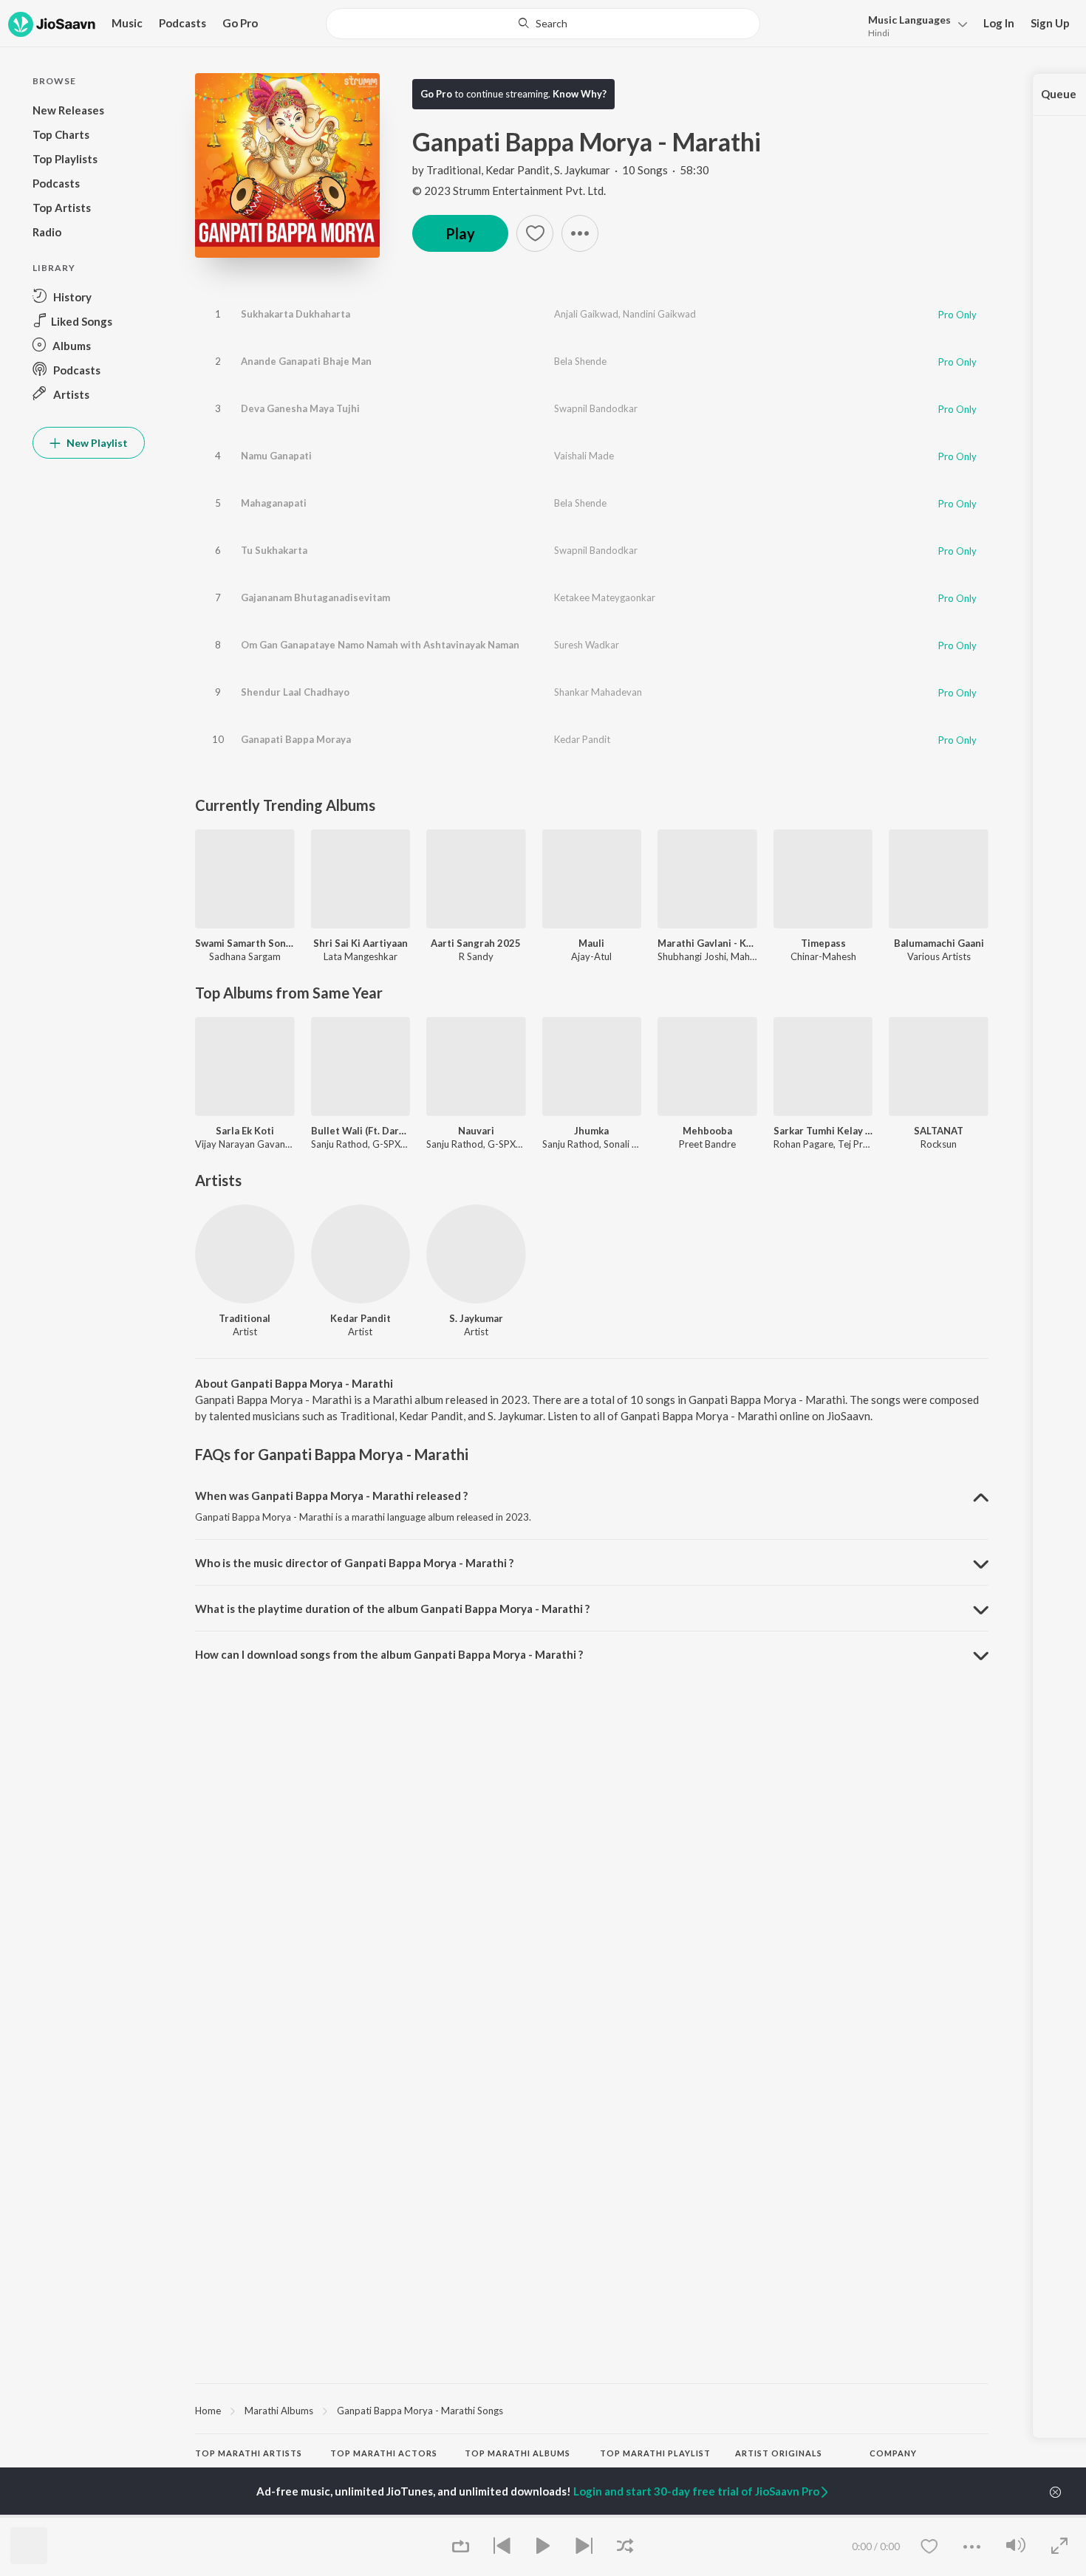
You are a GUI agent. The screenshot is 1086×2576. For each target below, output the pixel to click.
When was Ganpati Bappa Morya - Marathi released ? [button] (331, 1496)
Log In (999, 23)
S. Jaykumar (582, 170)
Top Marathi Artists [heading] (249, 2453)
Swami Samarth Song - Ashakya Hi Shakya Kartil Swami (245, 943)
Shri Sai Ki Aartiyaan (361, 943)
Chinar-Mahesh (823, 956)
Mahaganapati (274, 503)
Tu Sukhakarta (274, 550)
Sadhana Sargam (245, 956)
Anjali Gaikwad (586, 314)
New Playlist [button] (96, 443)
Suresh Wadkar (587, 645)
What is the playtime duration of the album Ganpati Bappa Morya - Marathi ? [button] (392, 1609)
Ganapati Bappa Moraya (296, 739)
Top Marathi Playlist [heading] (655, 2453)
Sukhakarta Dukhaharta (296, 314)
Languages (909, 20)
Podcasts (182, 23)
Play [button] (460, 233)
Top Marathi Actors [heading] (384, 2453)
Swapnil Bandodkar (596, 408)
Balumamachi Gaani (939, 943)
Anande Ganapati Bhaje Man (306, 361)
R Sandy (476, 956)
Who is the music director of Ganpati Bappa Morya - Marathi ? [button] (354, 1563)
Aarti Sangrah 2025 (476, 943)
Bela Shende (580, 361)
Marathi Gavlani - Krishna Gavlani (707, 943)
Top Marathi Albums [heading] (518, 2453)
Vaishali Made (584, 456)
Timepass (823, 943)
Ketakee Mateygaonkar (605, 597)
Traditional (454, 170)
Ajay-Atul (591, 956)
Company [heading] (893, 2453)
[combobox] (543, 24)
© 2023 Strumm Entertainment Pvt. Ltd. (509, 191)
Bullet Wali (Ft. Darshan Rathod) (361, 1131)
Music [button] (127, 23)
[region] (592, 2410)
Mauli (591, 943)
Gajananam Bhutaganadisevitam (315, 597)
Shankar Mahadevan (598, 692)
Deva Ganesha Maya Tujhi (300, 408)
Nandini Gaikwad (659, 314)
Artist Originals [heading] (779, 2453)
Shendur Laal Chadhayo (295, 692)
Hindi (879, 33)
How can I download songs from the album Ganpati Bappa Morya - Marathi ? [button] (389, 1654)
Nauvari (476, 1131)
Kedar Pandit (518, 170)
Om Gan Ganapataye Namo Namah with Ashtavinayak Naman (380, 645)
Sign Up (1050, 23)
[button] (913, 25)
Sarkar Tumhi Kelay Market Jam (823, 1131)
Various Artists (939, 956)
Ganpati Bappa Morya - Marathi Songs (420, 2411)
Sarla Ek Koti (245, 1131)
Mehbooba (707, 1131)
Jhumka (591, 1131)
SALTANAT (939, 1131)
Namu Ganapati (276, 456)
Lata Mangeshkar (361, 956)
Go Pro (240, 23)
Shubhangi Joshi (692, 956)
